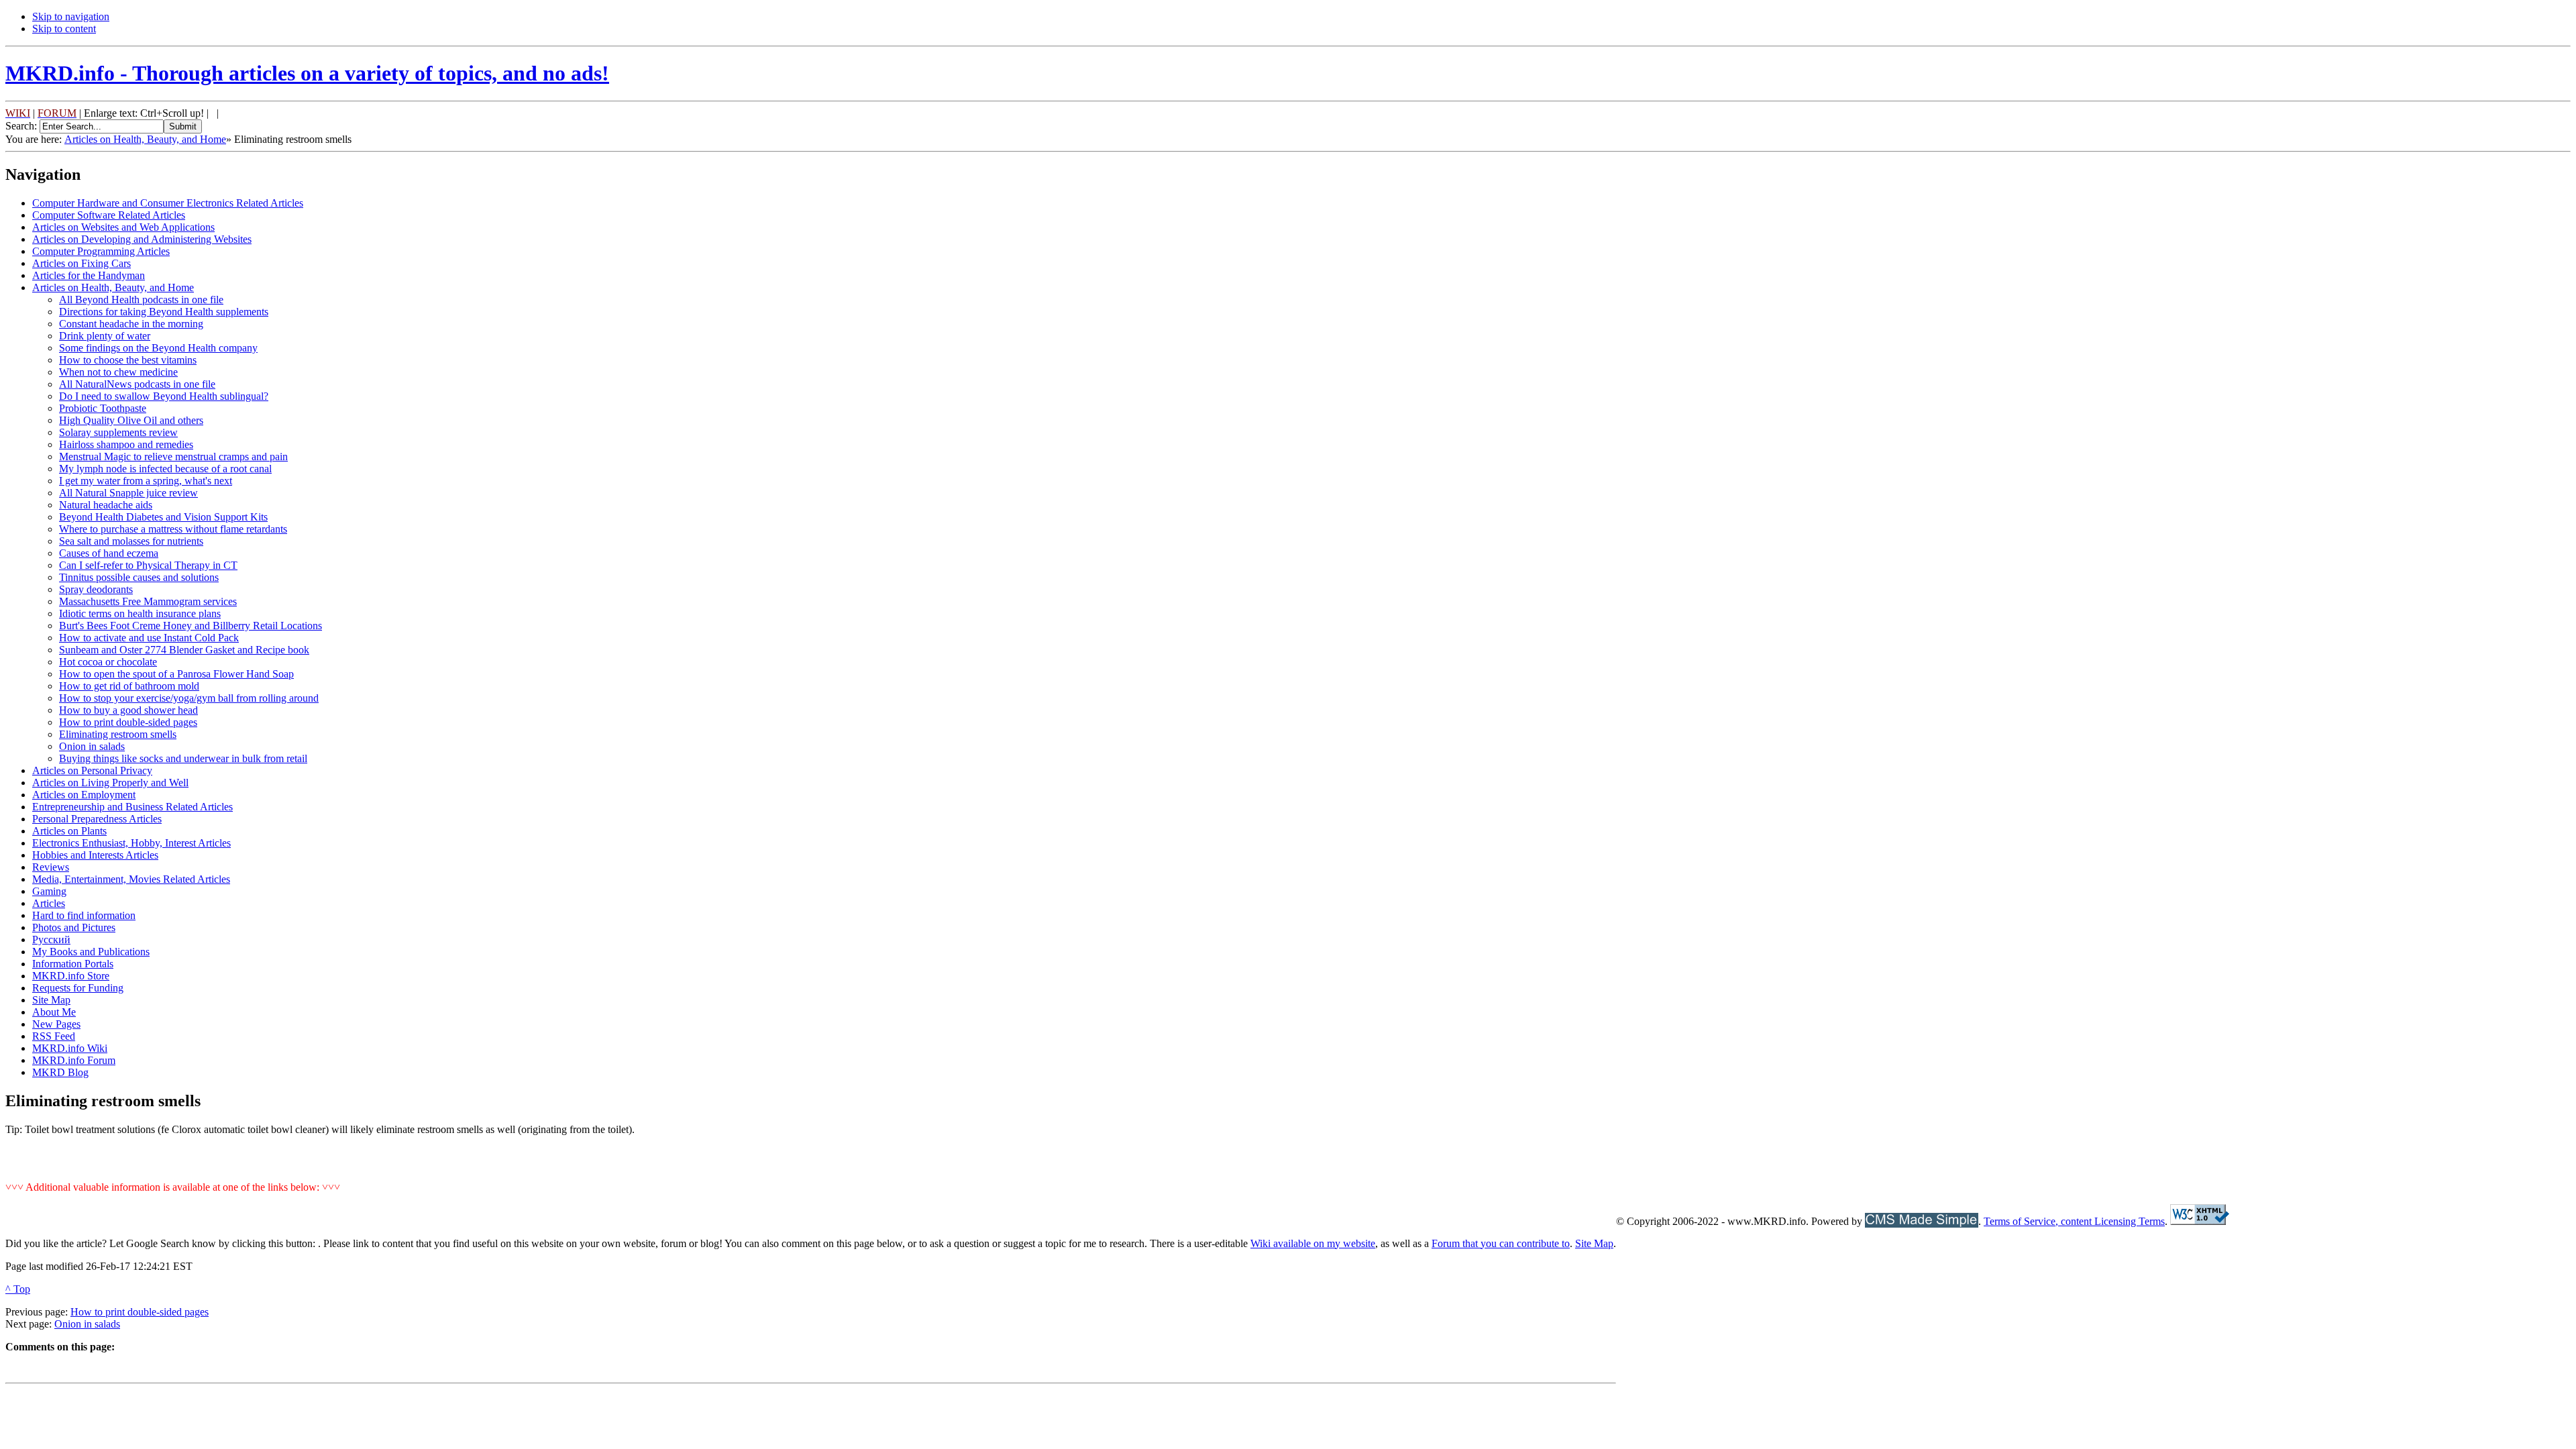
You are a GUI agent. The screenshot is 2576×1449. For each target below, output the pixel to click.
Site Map (1594, 1243)
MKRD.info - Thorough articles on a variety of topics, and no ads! (307, 73)
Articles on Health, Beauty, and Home (145, 139)
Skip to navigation (71, 16)
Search (20, 126)
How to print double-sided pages (140, 1312)
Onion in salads (87, 1324)
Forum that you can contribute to (1501, 1243)
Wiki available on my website (1313, 1243)
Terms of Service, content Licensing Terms (2074, 1221)
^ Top (18, 1289)
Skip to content (64, 29)
